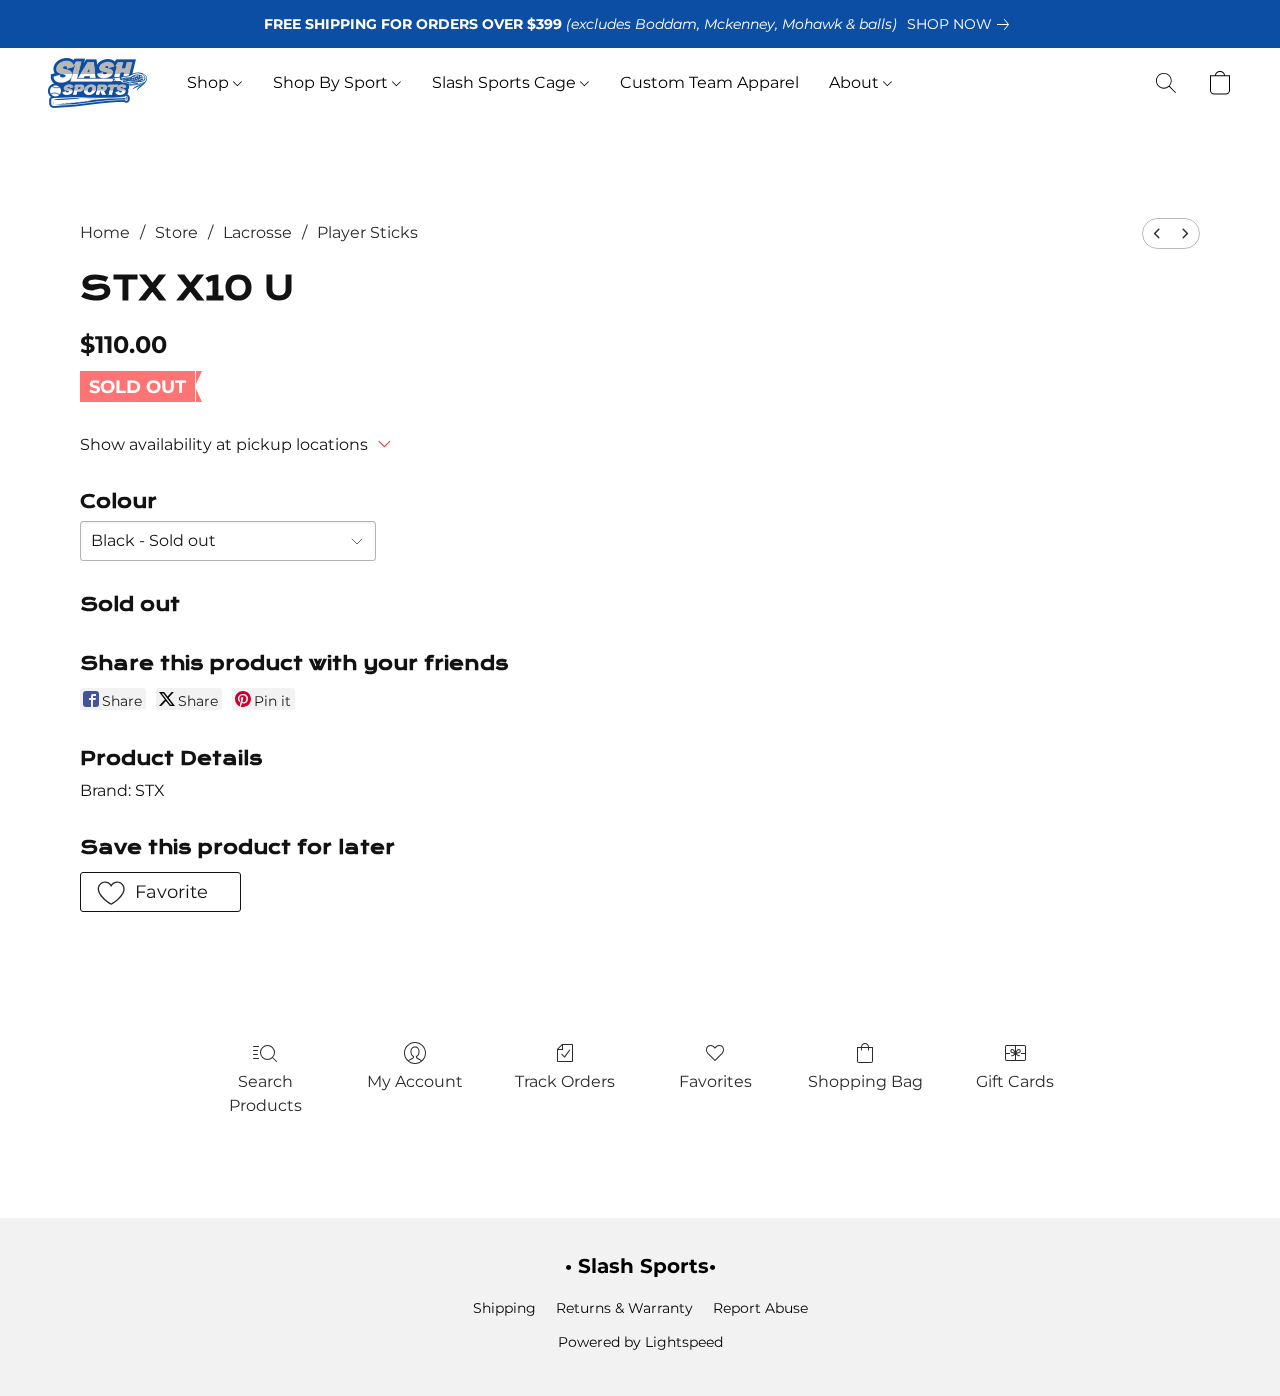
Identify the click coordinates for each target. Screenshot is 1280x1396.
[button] (97, 83)
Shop (210, 82)
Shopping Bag (865, 1081)
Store (176, 232)
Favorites (715, 1081)
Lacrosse (257, 232)
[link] (962, 24)
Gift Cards (1015, 1081)
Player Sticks (367, 232)
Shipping (504, 1308)
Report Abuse (760, 1308)
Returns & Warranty (624, 1308)
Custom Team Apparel (709, 82)
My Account (415, 1081)
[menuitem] (1157, 233)
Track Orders (565, 1081)
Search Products (265, 1093)
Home (105, 232)
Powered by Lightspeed (640, 1342)
